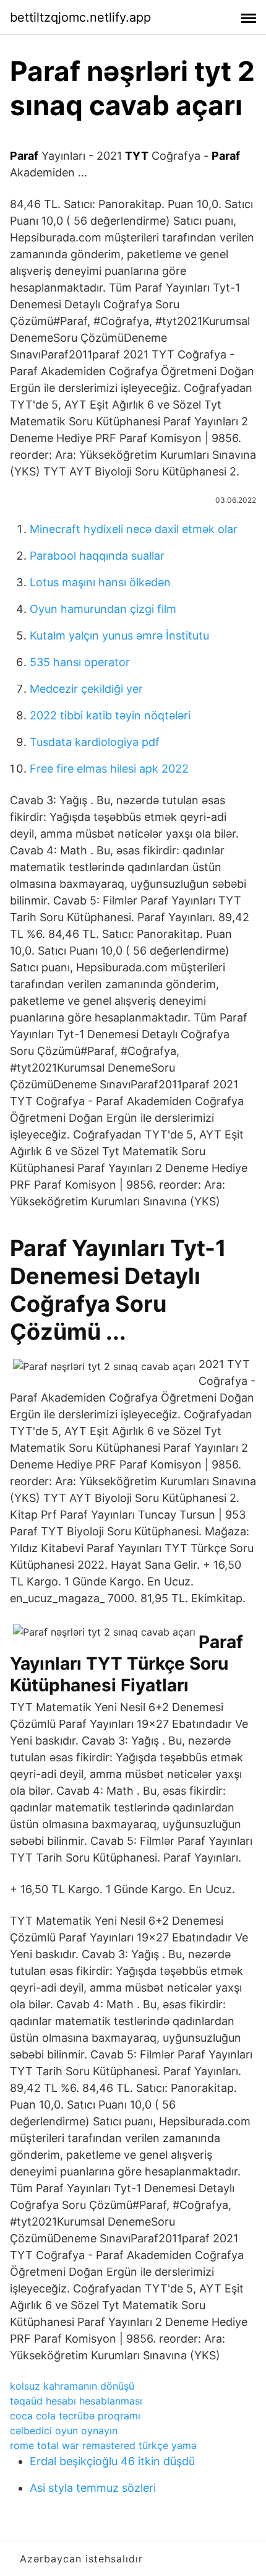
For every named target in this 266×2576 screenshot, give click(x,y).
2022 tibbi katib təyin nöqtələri (110, 715)
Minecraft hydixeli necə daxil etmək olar (134, 529)
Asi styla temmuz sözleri (93, 2488)
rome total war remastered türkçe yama (103, 2445)
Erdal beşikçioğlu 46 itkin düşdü (112, 2461)
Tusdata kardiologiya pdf (95, 742)
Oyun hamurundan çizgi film (103, 609)
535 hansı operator (80, 662)
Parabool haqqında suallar (97, 556)
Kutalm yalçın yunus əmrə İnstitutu (119, 635)
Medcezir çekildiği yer (86, 689)
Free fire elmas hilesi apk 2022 (109, 769)
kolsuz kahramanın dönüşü (72, 2386)
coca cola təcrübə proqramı (75, 2416)
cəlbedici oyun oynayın (64, 2431)
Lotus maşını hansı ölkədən (100, 582)
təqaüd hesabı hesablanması (76, 2401)
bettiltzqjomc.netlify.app (80, 17)
